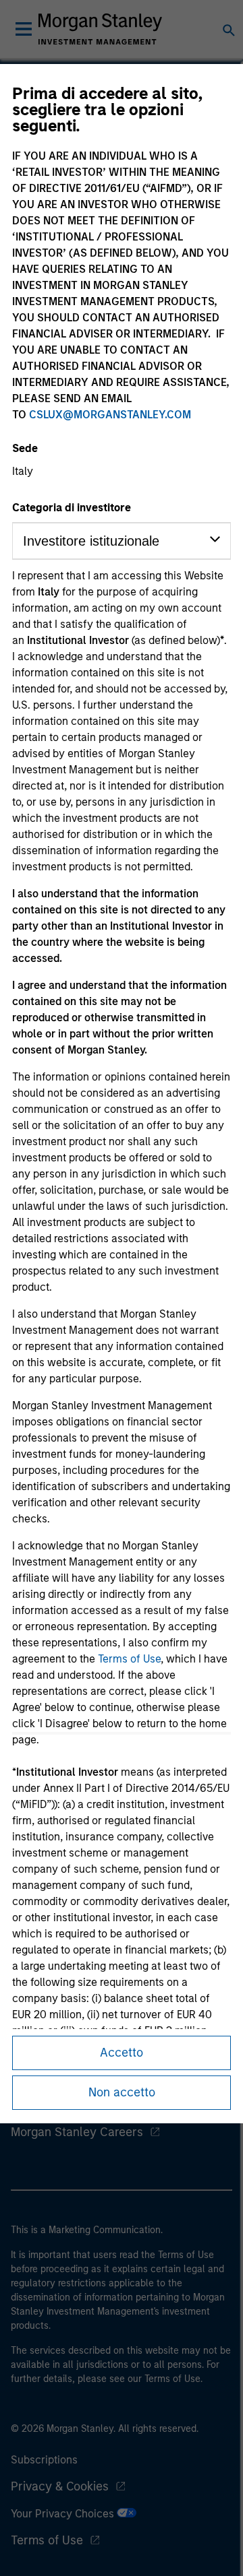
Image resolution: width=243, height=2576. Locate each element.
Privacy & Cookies (60, 2486)
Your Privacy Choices (64, 2514)
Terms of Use (129, 1659)
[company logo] (100, 29)
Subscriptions (44, 2460)
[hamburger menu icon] (24, 29)
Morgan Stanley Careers (77, 2132)
